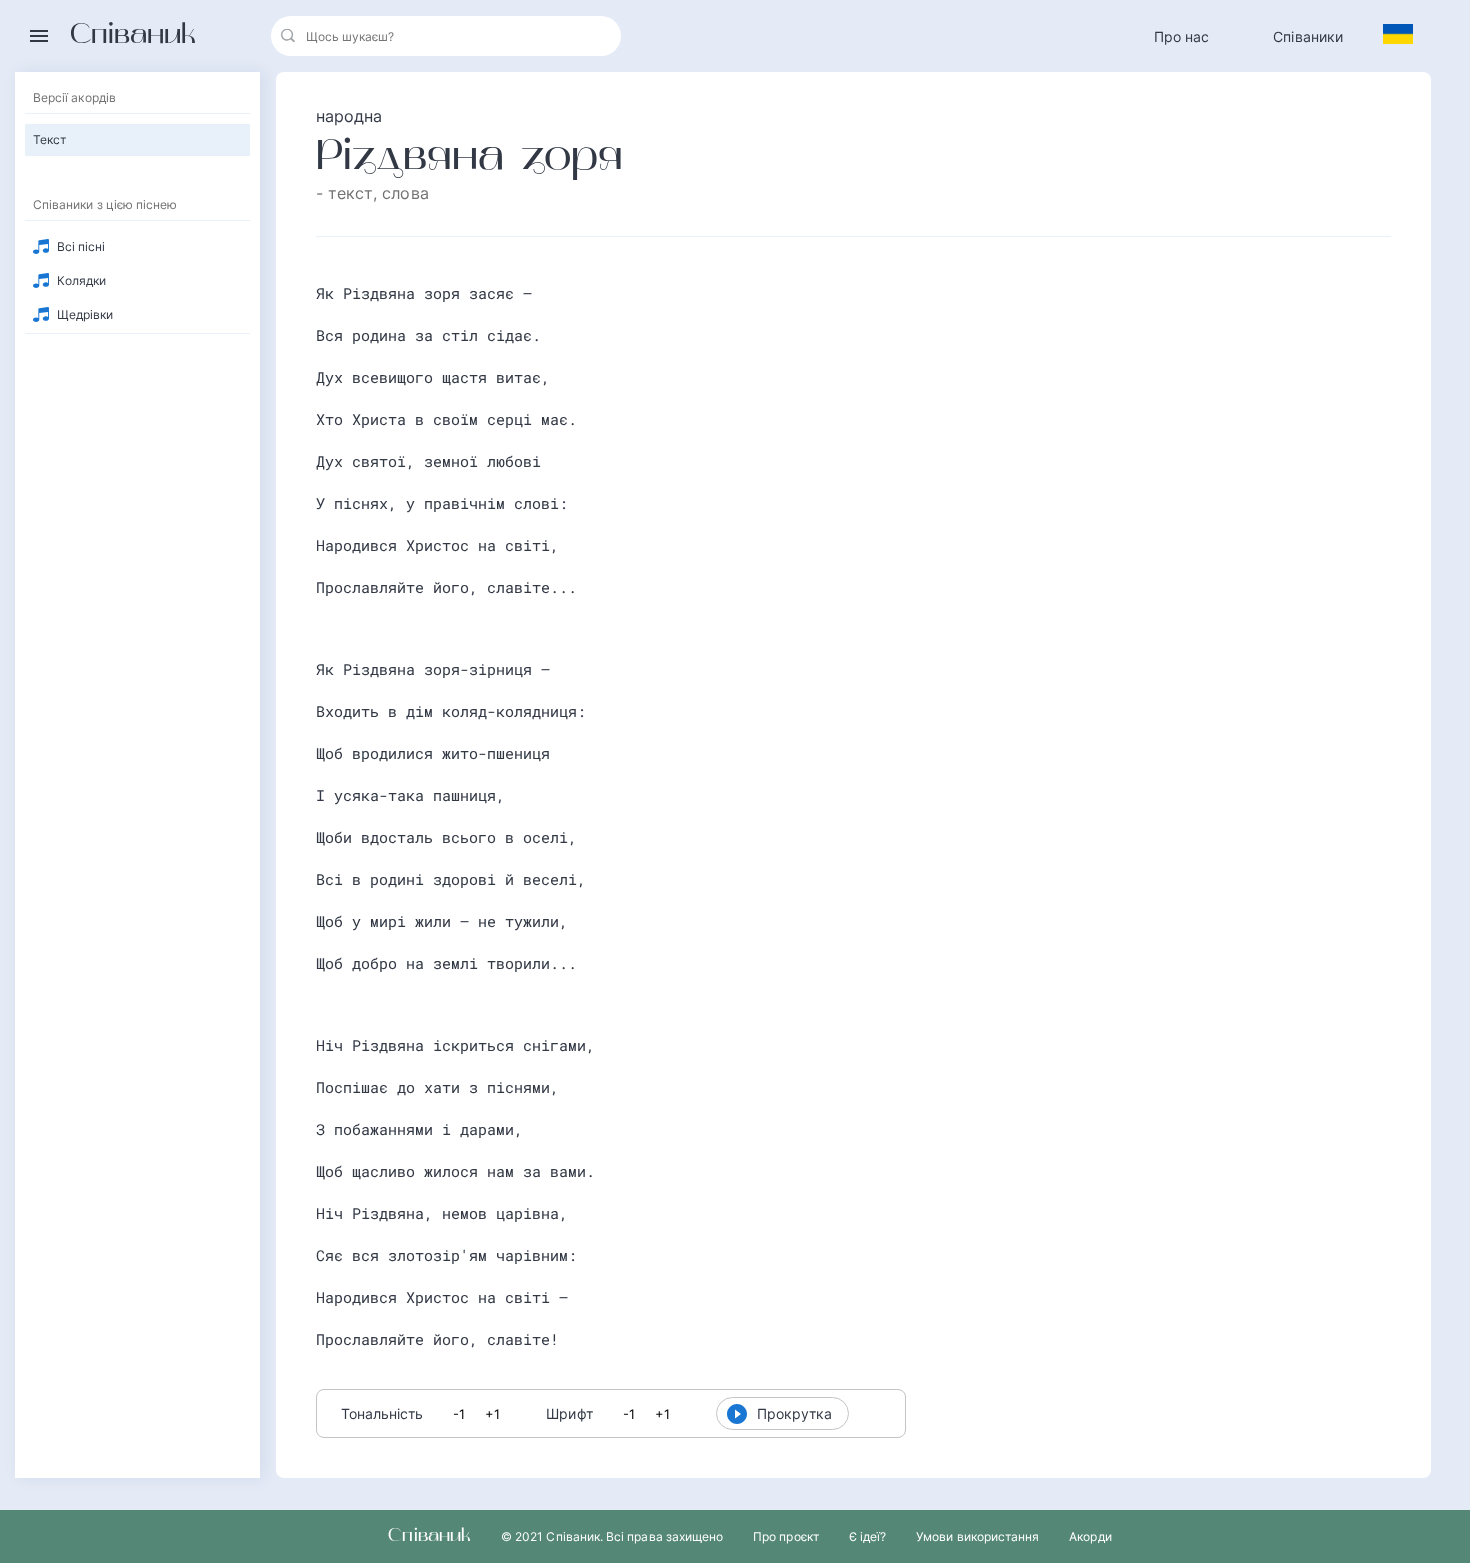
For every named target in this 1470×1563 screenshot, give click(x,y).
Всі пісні (81, 246)
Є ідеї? (867, 1536)
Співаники (1308, 36)
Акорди (1090, 1536)
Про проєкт (786, 1536)
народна (349, 116)
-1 (459, 1414)
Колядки (81, 280)
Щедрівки (85, 314)
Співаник (133, 36)
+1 (492, 1414)
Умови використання (977, 1536)
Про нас (1182, 36)
